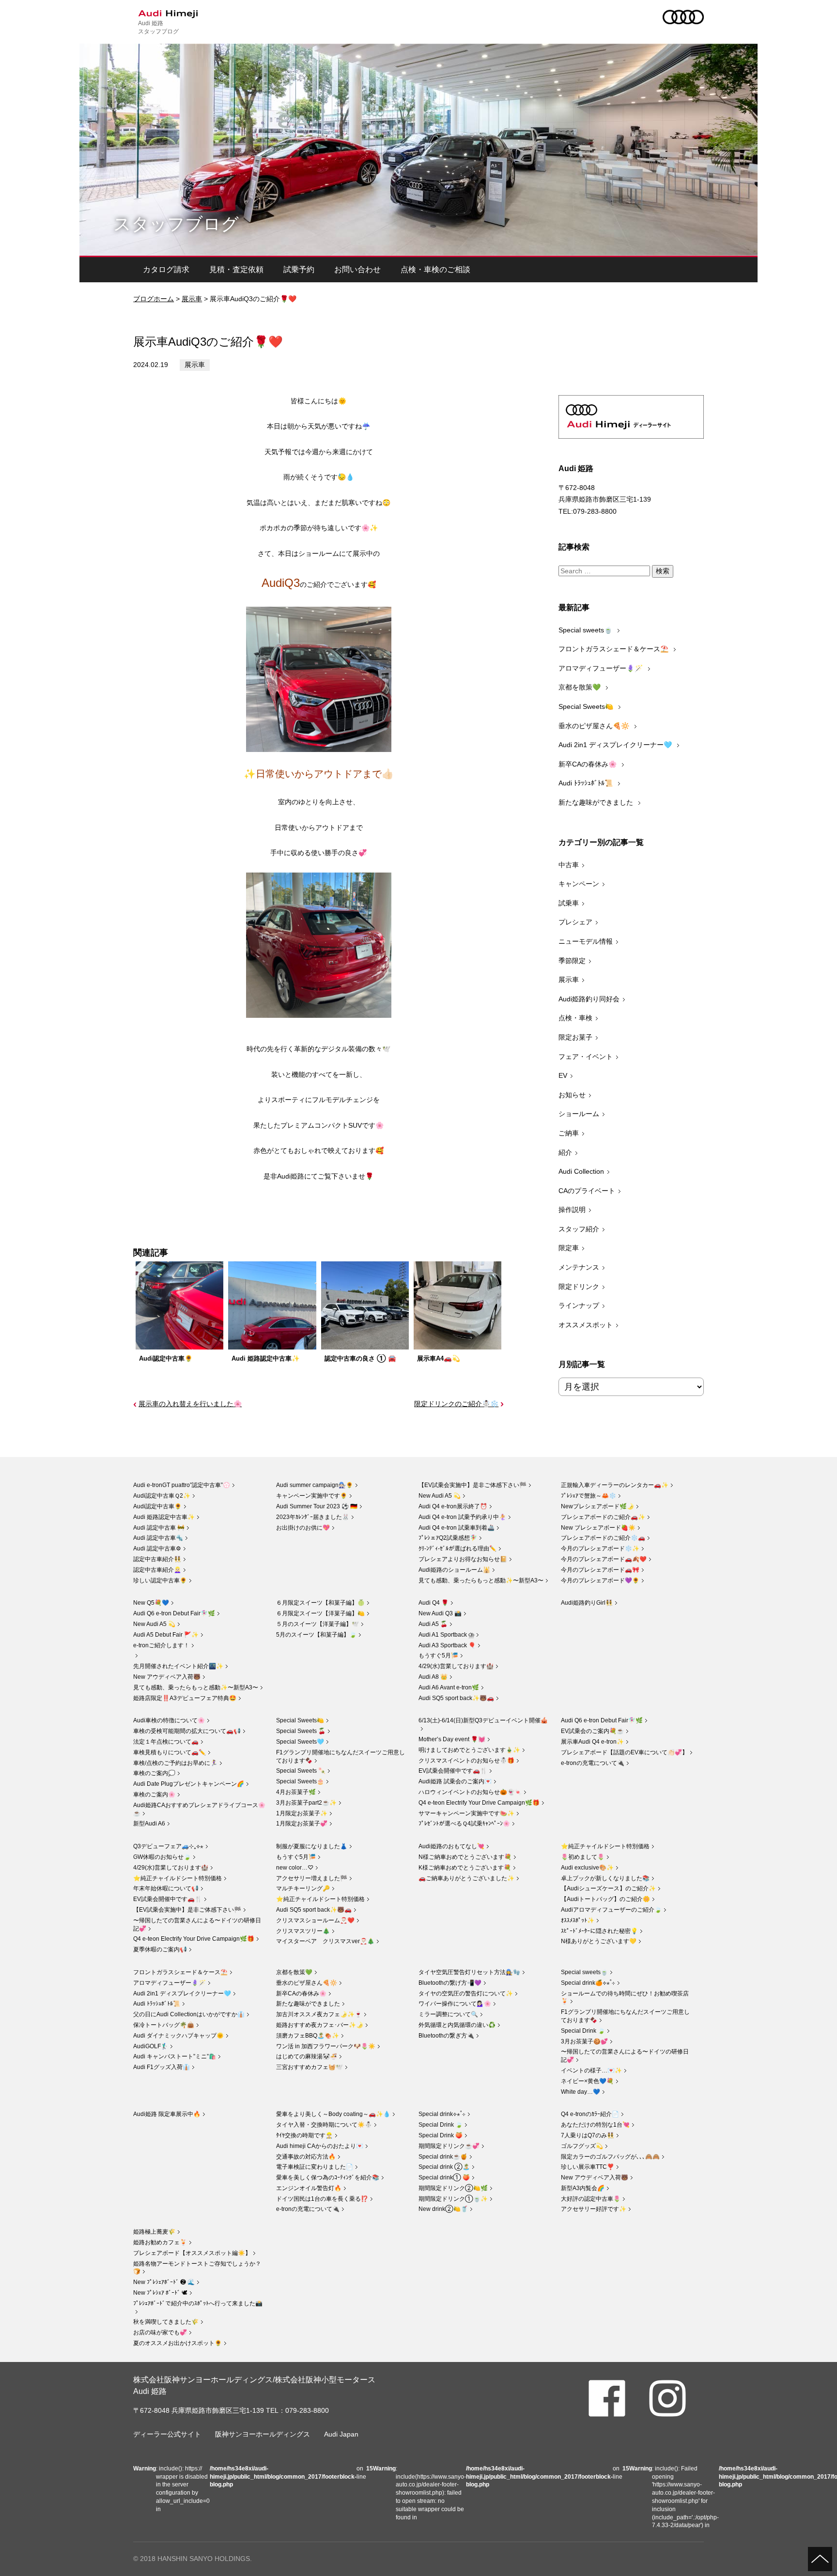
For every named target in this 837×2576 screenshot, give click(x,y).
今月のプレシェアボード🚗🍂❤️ (604, 1559)
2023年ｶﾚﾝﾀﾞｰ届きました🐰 (313, 1517)
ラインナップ (579, 1305)
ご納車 (569, 1133)
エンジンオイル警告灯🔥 (309, 2188)
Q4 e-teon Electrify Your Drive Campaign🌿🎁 (479, 1803)
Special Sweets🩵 (300, 1742)
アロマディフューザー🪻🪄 (602, 668)
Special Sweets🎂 (300, 1781)
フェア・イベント (586, 1057)
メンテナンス (579, 1267)
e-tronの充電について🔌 (593, 1763)
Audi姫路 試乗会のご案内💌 (455, 1781)
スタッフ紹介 (579, 1229)
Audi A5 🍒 (433, 1624)
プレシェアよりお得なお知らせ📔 (463, 1559)
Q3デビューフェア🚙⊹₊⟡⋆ (168, 1846)
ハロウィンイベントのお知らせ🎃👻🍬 (470, 1792)
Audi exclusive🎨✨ (587, 1868)
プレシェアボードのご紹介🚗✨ (603, 1517)
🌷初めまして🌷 (583, 1857)
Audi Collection (581, 1171)
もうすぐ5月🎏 (438, 1656)
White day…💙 (581, 2092)
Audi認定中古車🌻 (157, 1506)
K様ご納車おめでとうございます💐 (465, 1868)
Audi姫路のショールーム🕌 (454, 1570)
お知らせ (572, 1095)
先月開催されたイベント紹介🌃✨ (178, 1666)
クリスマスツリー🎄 (303, 1931)
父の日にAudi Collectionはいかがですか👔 (189, 2014)
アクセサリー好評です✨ (594, 2209)
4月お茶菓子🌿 (296, 1792)
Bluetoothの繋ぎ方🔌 (446, 2036)
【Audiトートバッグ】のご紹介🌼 (605, 1899)
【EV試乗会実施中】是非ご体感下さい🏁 (473, 1485)
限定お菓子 (575, 1037)
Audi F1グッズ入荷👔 (162, 2067)
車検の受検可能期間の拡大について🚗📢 (187, 1731)
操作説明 (572, 1210)
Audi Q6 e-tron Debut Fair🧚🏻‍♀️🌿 (174, 1613)
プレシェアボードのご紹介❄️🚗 (603, 1538)
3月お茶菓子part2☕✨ (306, 1803)
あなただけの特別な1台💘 (595, 2125)
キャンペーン (579, 884)
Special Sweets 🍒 (301, 1731)
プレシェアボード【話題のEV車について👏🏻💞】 (624, 1752)
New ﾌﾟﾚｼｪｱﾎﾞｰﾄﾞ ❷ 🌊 (164, 2282)
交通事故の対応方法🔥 (306, 2157)
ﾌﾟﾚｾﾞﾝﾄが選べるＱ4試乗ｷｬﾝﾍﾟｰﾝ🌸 (464, 1824)
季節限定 (572, 961)
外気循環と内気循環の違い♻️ (457, 2025)
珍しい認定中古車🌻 (160, 1580)
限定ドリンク (579, 1287)
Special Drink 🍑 (441, 2135)
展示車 (192, 299)
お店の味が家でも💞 (160, 2332)
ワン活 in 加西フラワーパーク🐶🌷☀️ (326, 2046)
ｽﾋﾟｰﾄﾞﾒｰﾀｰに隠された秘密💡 (599, 1931)
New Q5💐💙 (151, 1603)
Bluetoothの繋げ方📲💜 (450, 1983)
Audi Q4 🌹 (434, 1603)
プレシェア (575, 922)
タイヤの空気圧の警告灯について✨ (466, 1993)
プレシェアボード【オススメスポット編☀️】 (192, 2253)
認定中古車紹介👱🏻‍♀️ (157, 1570)
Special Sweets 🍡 (301, 1771)
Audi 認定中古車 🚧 (159, 1528)
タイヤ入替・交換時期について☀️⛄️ (324, 2125)
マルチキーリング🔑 (303, 1888)
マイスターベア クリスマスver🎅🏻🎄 (325, 1941)
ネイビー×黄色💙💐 (587, 2081)
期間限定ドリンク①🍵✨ (453, 2199)
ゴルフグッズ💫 (582, 2146)
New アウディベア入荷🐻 (167, 1677)
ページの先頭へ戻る (820, 2559)
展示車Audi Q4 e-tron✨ (592, 1742)
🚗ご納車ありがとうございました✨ (466, 1878)
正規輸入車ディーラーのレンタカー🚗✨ (615, 1485)
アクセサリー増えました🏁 (312, 1878)
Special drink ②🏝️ (444, 2167)
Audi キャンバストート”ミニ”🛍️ (175, 2056)
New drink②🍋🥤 (443, 2209)
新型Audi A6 (149, 1824)
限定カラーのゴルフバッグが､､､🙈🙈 (610, 2157)
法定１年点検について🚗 (166, 1742)
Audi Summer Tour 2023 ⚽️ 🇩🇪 (317, 1506)
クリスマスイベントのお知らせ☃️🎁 (466, 1761)
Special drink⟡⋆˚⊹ (442, 2114)
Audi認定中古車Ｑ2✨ (162, 1496)
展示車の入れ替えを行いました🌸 (190, 1404)
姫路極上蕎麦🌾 (154, 2232)
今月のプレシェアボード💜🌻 (600, 1580)
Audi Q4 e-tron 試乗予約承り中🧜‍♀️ (462, 1517)
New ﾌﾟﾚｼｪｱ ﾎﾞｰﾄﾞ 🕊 (160, 2293)
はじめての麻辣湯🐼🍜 (307, 2056)
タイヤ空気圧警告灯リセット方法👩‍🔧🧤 (469, 1972)
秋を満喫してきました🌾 (166, 2322)
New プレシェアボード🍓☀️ (598, 1528)
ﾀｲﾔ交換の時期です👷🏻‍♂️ (304, 2135)
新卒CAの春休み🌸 (589, 764)
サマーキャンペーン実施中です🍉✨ (466, 1813)
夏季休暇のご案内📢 (160, 1949)
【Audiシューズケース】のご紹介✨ (608, 1888)
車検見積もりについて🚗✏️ (170, 1752)
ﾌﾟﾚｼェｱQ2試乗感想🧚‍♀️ (448, 1538)
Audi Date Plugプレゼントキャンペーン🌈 (189, 1784)
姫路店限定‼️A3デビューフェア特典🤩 (185, 1698)
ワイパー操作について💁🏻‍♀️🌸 (455, 2004)
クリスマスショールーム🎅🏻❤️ (315, 1920)
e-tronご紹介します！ (161, 1645)
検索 (663, 571)
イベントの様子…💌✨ (591, 2070)
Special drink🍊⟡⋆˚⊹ (588, 1983)
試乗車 (569, 903)
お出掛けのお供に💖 (303, 1528)
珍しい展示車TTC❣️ (588, 2167)
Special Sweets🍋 (587, 706)
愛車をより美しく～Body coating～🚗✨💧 (333, 2114)
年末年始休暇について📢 (166, 1888)
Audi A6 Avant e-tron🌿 (449, 1687)
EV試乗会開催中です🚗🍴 (453, 1771)
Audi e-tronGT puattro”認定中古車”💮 (182, 1485)
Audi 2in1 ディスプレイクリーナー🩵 (616, 745)
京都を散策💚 (581, 687)
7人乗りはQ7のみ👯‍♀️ (588, 2135)
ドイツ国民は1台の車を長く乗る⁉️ (322, 2199)
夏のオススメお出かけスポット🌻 (178, 2343)
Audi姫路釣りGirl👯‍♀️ (587, 1603)
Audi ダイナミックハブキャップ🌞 (178, 2036)
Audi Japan (341, 2434)
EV (563, 1075)
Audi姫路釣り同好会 (589, 999)
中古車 (569, 865)
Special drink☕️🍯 (443, 2157)
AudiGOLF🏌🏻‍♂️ (151, 2046)
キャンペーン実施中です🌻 (312, 1496)
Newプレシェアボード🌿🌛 (597, 1506)
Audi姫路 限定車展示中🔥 (167, 2114)
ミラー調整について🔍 (448, 2014)
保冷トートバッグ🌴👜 (164, 2025)
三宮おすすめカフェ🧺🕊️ (310, 2067)
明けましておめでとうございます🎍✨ (469, 1750)
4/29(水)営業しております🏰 (456, 1666)
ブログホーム (154, 299)
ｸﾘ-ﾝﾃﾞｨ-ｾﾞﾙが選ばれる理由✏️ (457, 1549)
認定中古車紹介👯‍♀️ (157, 1559)
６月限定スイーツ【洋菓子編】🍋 (320, 1613)
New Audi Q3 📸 (440, 1613)
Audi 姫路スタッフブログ (158, 27)
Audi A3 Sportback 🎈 (447, 1645)
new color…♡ (295, 1868)
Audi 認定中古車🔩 (158, 1538)
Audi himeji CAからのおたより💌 (320, 2146)
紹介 (565, 1152)
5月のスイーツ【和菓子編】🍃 (316, 1635)
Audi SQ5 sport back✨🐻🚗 (456, 1698)
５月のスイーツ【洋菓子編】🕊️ (318, 1624)
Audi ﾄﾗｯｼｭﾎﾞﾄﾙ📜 (587, 783)
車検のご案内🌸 (154, 1794)
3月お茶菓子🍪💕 (584, 2041)
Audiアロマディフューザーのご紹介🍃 (611, 1910)
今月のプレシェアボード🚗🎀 (600, 1570)
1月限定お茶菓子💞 (302, 1824)
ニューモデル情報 (586, 941)
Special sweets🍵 (586, 630)
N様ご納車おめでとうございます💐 (465, 1857)
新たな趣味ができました (597, 802)
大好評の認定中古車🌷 (591, 2199)
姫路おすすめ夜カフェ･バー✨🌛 (320, 2025)
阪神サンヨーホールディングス (263, 2434)
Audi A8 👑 (433, 1677)
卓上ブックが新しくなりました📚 (605, 1878)
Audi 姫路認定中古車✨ (164, 1517)
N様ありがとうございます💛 (599, 1941)
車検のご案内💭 (154, 1773)
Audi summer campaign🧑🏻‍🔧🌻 (315, 1485)
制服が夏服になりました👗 (312, 1846)
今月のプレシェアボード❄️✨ (600, 1549)
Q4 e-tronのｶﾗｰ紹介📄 (590, 2114)
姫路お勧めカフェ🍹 (160, 2242)
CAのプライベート (587, 1191)
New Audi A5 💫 (440, 1496)
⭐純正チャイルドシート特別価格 (178, 1878)
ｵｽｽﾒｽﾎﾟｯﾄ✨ (578, 1920)
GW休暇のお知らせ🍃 (162, 1857)
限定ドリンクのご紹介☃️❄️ (456, 1404)
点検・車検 (575, 1018)
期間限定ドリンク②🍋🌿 (453, 2188)
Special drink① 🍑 (444, 2177)
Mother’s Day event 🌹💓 (452, 1739)
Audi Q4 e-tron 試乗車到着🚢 (457, 1528)
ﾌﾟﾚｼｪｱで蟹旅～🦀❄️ (589, 1496)
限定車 (569, 1248)
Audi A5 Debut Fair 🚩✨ (166, 1635)
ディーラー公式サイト (167, 2434)
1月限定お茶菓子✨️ (302, 1813)
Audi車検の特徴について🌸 (169, 1720)
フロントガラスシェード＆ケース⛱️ (614, 649)
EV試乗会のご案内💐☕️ (592, 1731)
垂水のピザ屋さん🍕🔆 (595, 726)
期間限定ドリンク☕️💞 (449, 2146)
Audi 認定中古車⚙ (157, 1549)
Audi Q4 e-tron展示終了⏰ (453, 1506)
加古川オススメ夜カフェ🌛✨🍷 (319, 2014)
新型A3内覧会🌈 (583, 2188)
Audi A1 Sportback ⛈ (446, 1635)
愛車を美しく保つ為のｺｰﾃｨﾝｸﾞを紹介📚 (328, 2177)
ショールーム (579, 1114)
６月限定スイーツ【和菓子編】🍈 (320, 1603)
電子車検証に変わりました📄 (315, 2167)
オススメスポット (586, 1325)
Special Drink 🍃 (583, 2031)
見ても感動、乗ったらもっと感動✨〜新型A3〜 (481, 1580)
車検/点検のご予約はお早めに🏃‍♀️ (175, 1763)
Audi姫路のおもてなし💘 (451, 1846)
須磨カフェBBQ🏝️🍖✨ (308, 2036)
